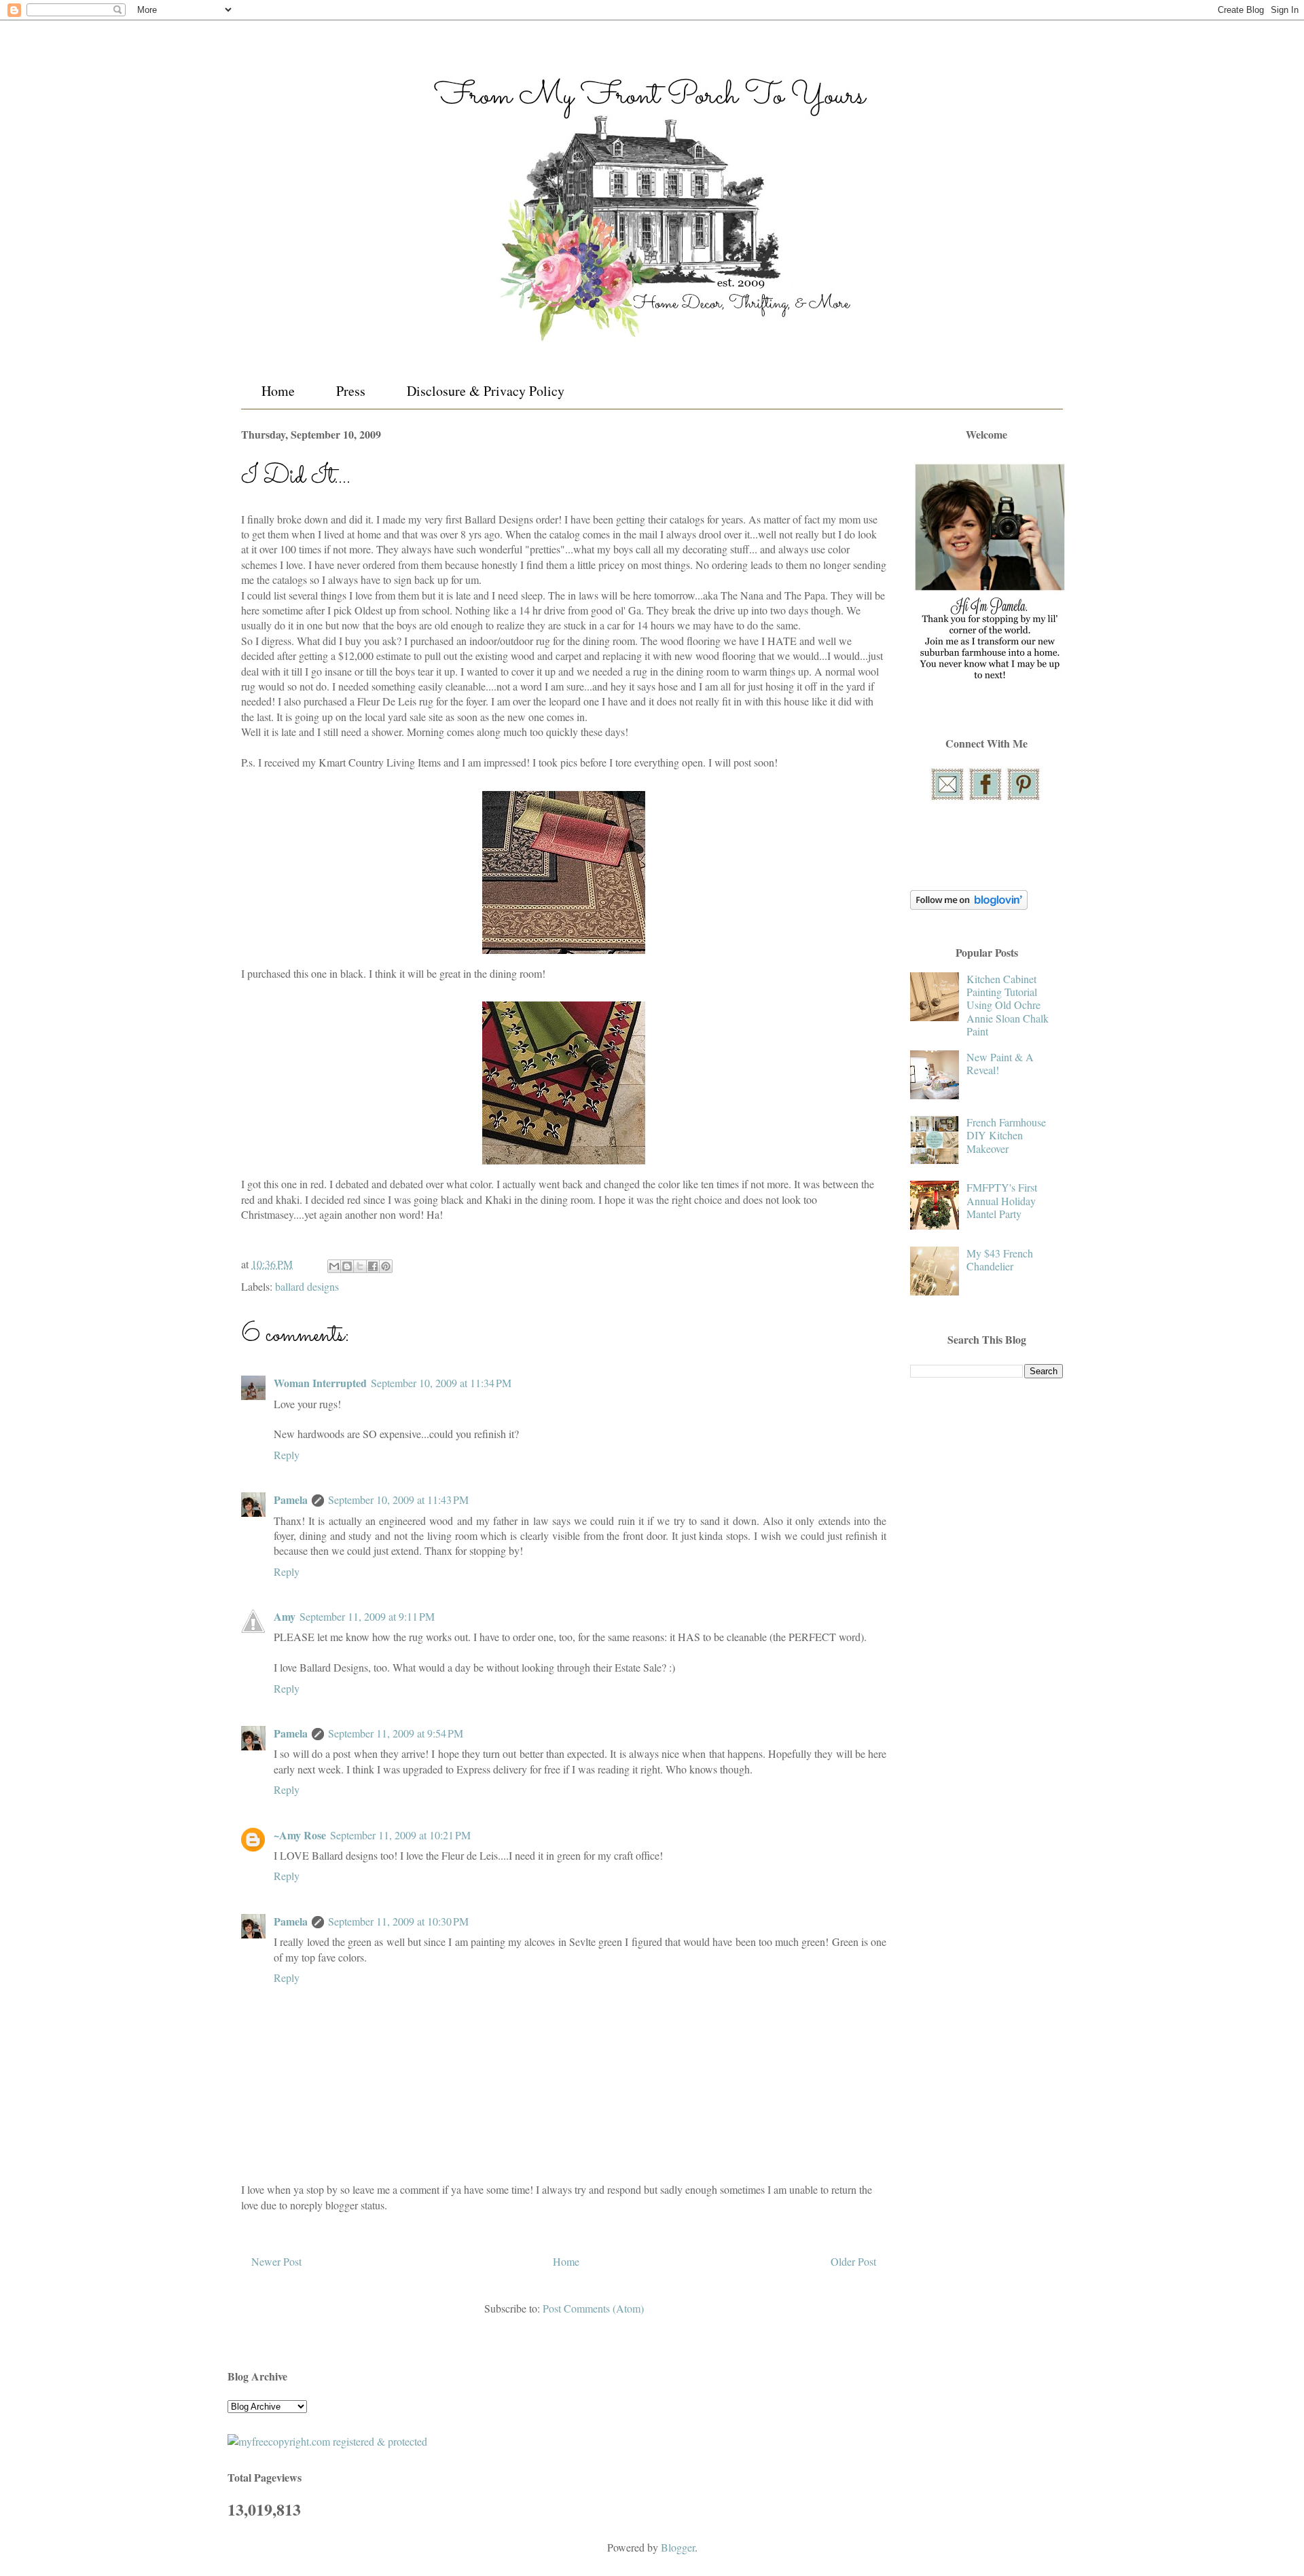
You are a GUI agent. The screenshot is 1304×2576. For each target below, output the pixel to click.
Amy (285, 1616)
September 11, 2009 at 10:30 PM (398, 1921)
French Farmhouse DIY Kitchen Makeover (1006, 1135)
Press (351, 391)
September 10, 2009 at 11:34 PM (441, 1383)
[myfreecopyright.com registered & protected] (327, 2441)
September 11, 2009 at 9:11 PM (367, 1616)
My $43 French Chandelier (1000, 1259)
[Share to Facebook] (373, 1266)
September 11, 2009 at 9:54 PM (396, 1733)
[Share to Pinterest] (386, 1266)
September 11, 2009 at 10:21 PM (400, 1835)
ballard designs (307, 1286)
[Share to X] (360, 1266)
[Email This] (334, 1266)
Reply (287, 1455)
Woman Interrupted (320, 1383)
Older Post (853, 2261)
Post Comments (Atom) (593, 2308)
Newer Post (276, 2261)
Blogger (678, 2547)
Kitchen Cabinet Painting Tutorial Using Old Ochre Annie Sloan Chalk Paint (1008, 1005)
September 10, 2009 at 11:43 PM (398, 1499)
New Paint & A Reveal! (1000, 1063)
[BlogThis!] (347, 1266)
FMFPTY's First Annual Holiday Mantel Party (1002, 1200)
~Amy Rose (300, 1835)
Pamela (291, 1499)
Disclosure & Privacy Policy (486, 391)
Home (278, 391)
